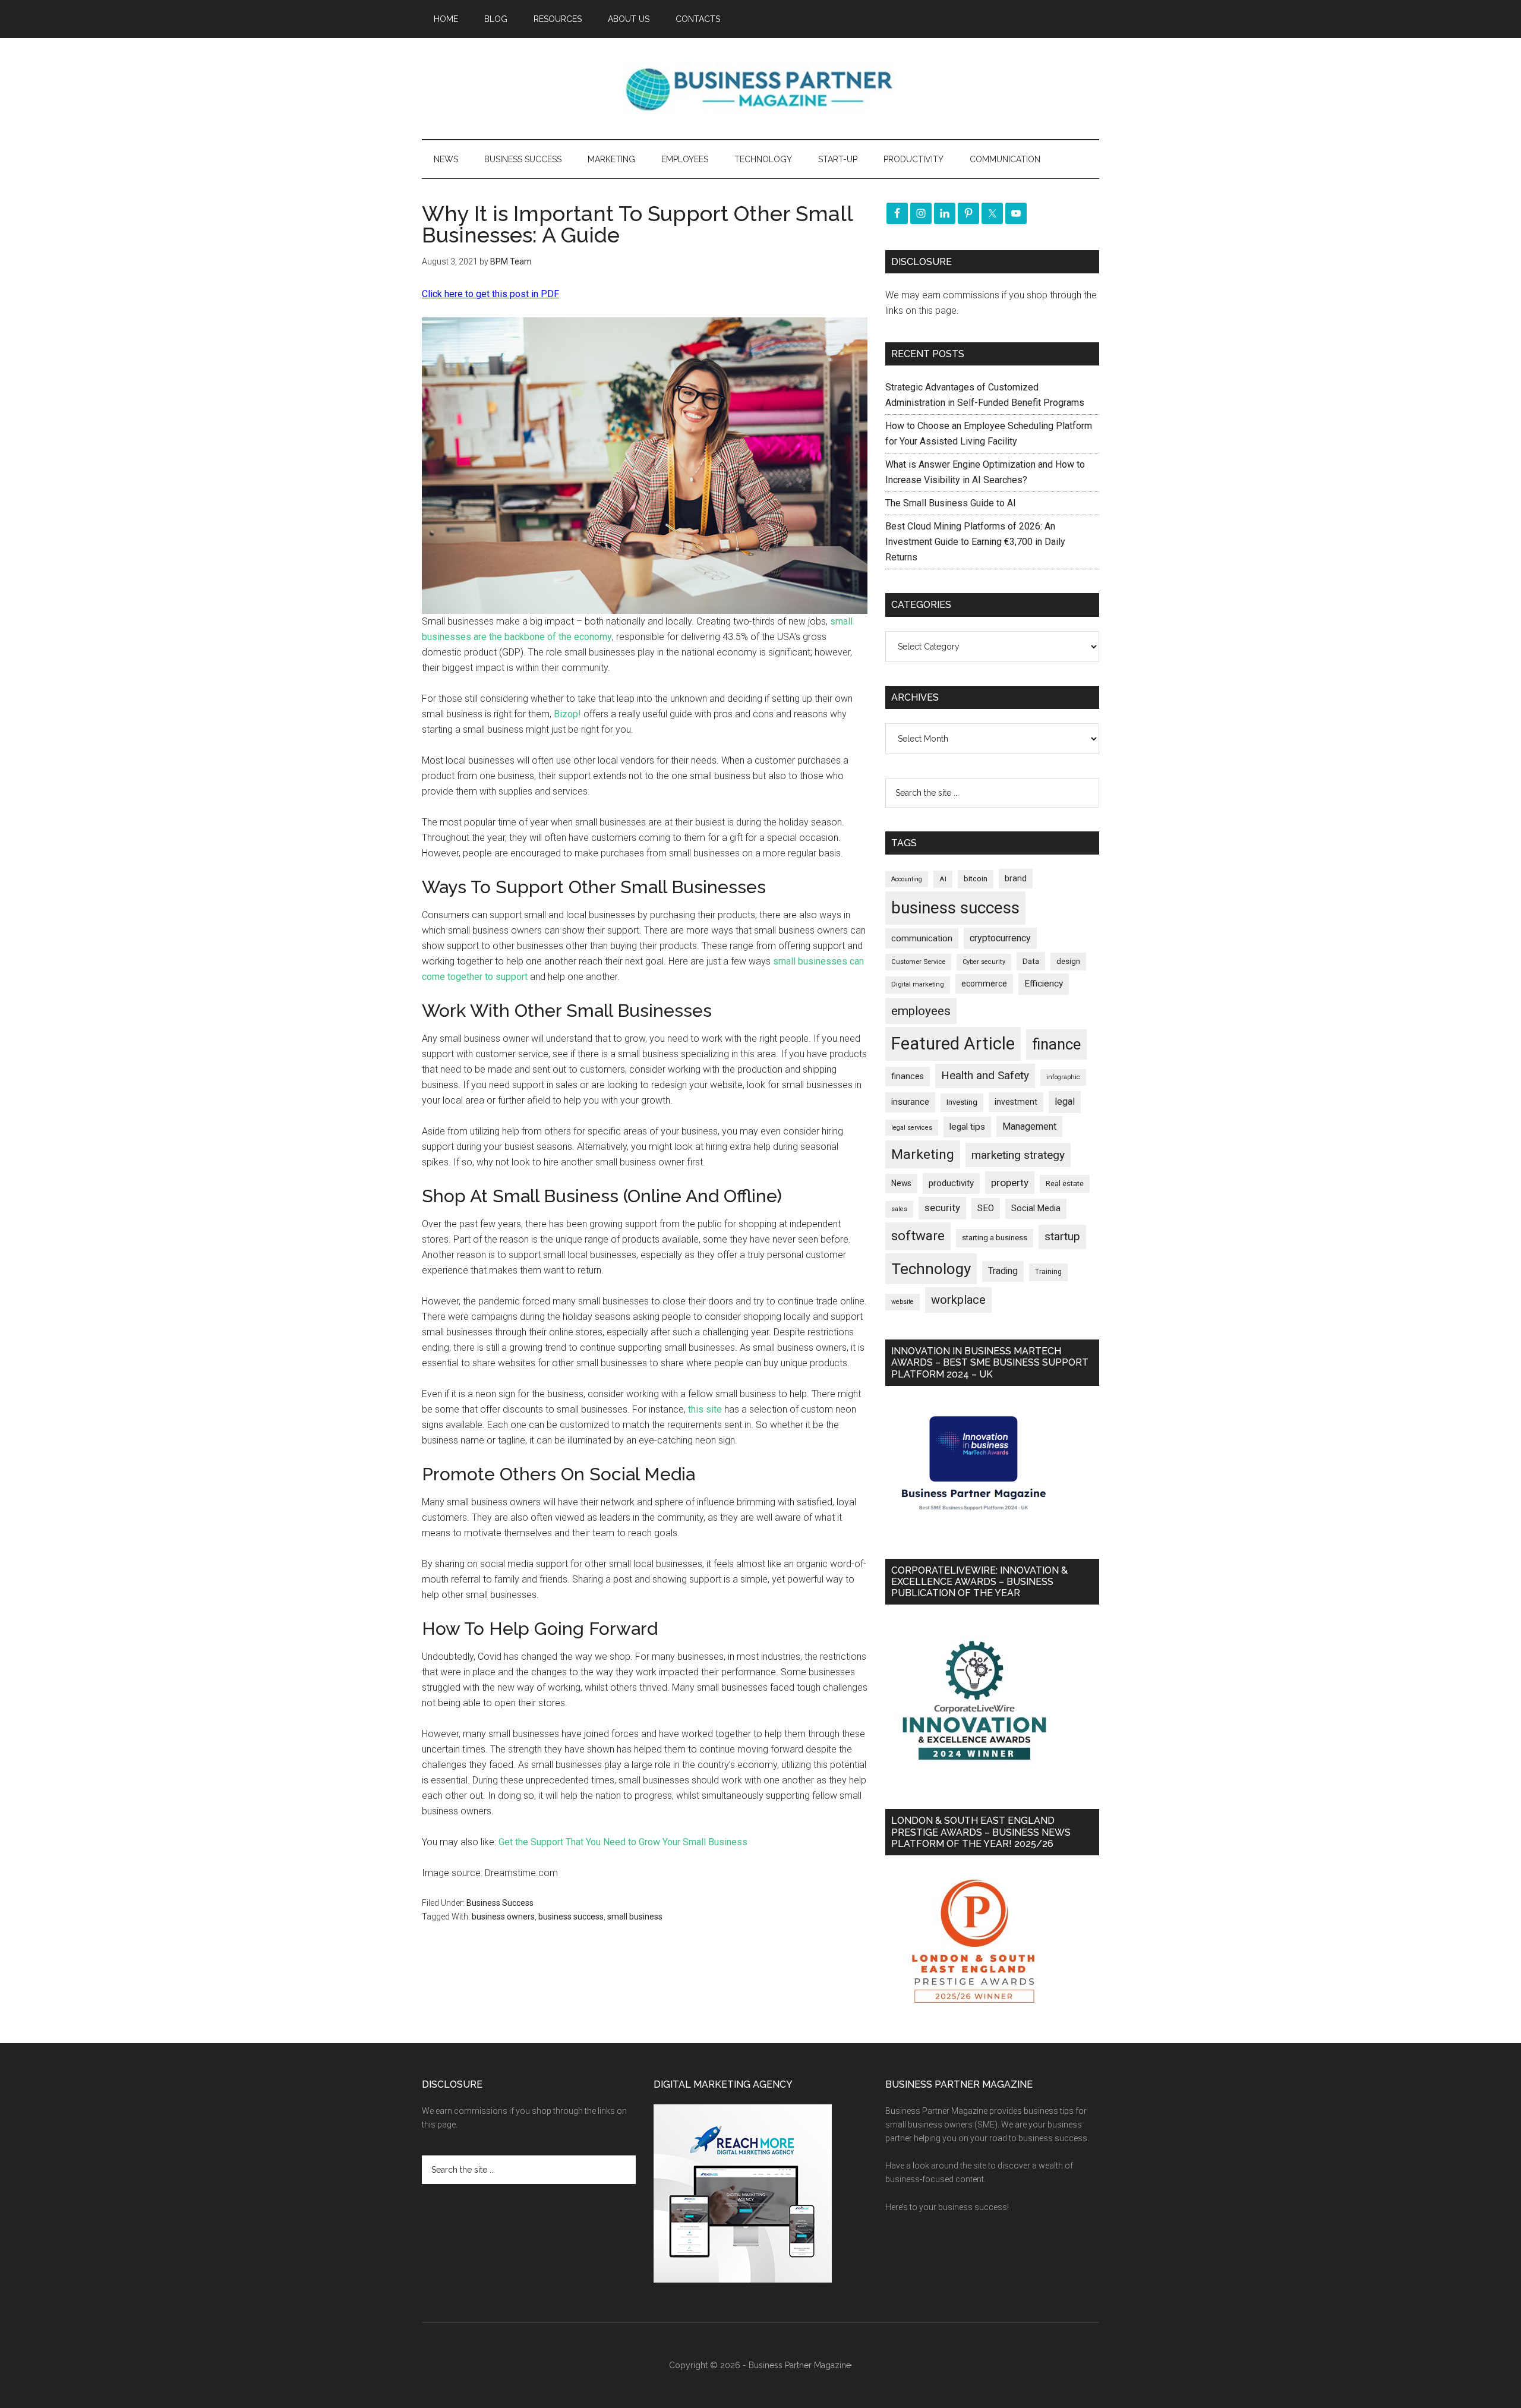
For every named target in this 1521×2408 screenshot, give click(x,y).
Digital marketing (918, 984)
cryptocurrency (1000, 938)
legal (1065, 1101)
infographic (1063, 1077)
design (1068, 961)
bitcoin (976, 879)
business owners (503, 1917)
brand (1016, 878)
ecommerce (984, 984)
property (1010, 1183)
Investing (962, 1102)
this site (705, 1409)
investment (1016, 1102)
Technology (931, 1269)
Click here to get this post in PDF (490, 294)
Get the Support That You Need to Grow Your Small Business (623, 1842)
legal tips (967, 1127)
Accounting (907, 879)
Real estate (1065, 1183)
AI (943, 879)
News (901, 1183)
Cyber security (984, 962)
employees (921, 1011)
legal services (912, 1128)
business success (571, 1917)
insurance (910, 1102)
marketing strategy (1018, 1155)
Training (1048, 1272)
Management (1029, 1126)
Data (1031, 961)
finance (1056, 1044)
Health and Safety (985, 1075)
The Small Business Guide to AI (951, 503)
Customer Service (918, 962)
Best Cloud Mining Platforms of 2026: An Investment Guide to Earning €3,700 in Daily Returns (975, 542)
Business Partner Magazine (760, 89)
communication (922, 938)
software (918, 1236)
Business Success (500, 1903)
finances (908, 1076)
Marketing (923, 1154)
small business (635, 1917)
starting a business (995, 1238)
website (902, 1302)
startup (1062, 1237)
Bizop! (567, 714)
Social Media (1036, 1208)
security (942, 1208)
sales (899, 1209)
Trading (1003, 1271)
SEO (986, 1208)
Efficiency (1044, 984)
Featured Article (953, 1044)
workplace (958, 1300)
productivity (951, 1183)
